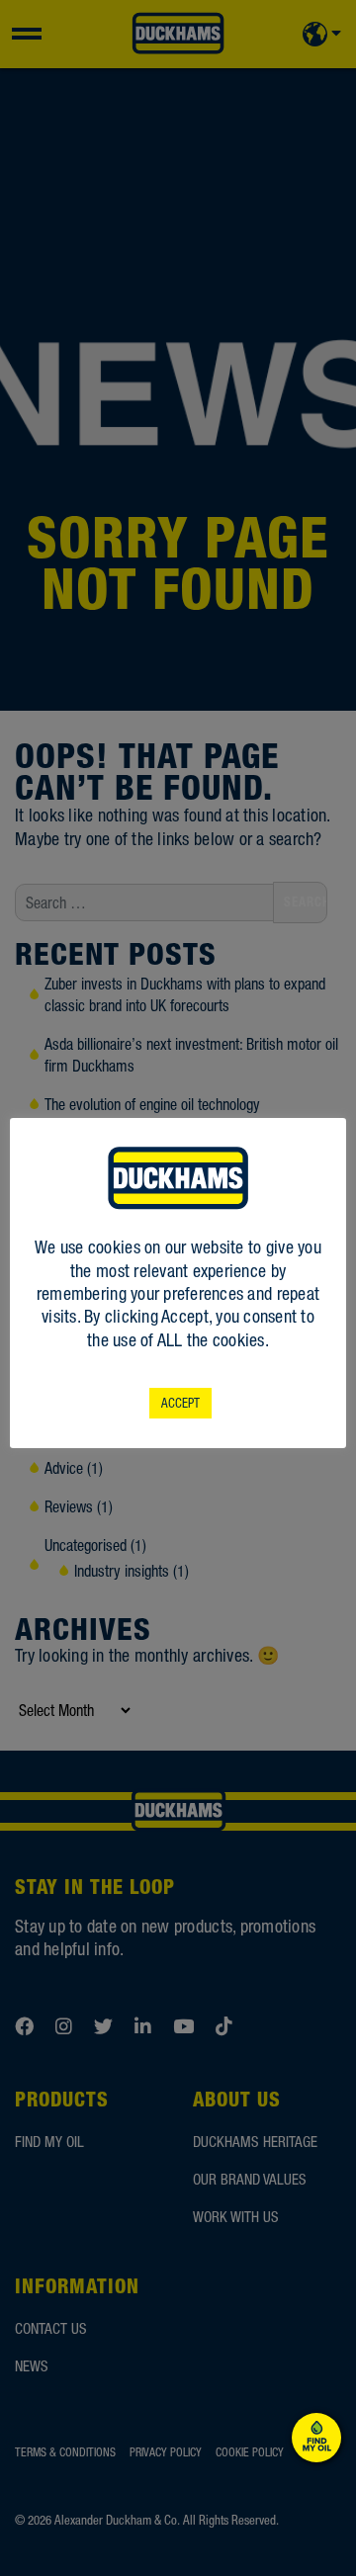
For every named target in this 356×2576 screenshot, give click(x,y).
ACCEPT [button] (180, 1403)
